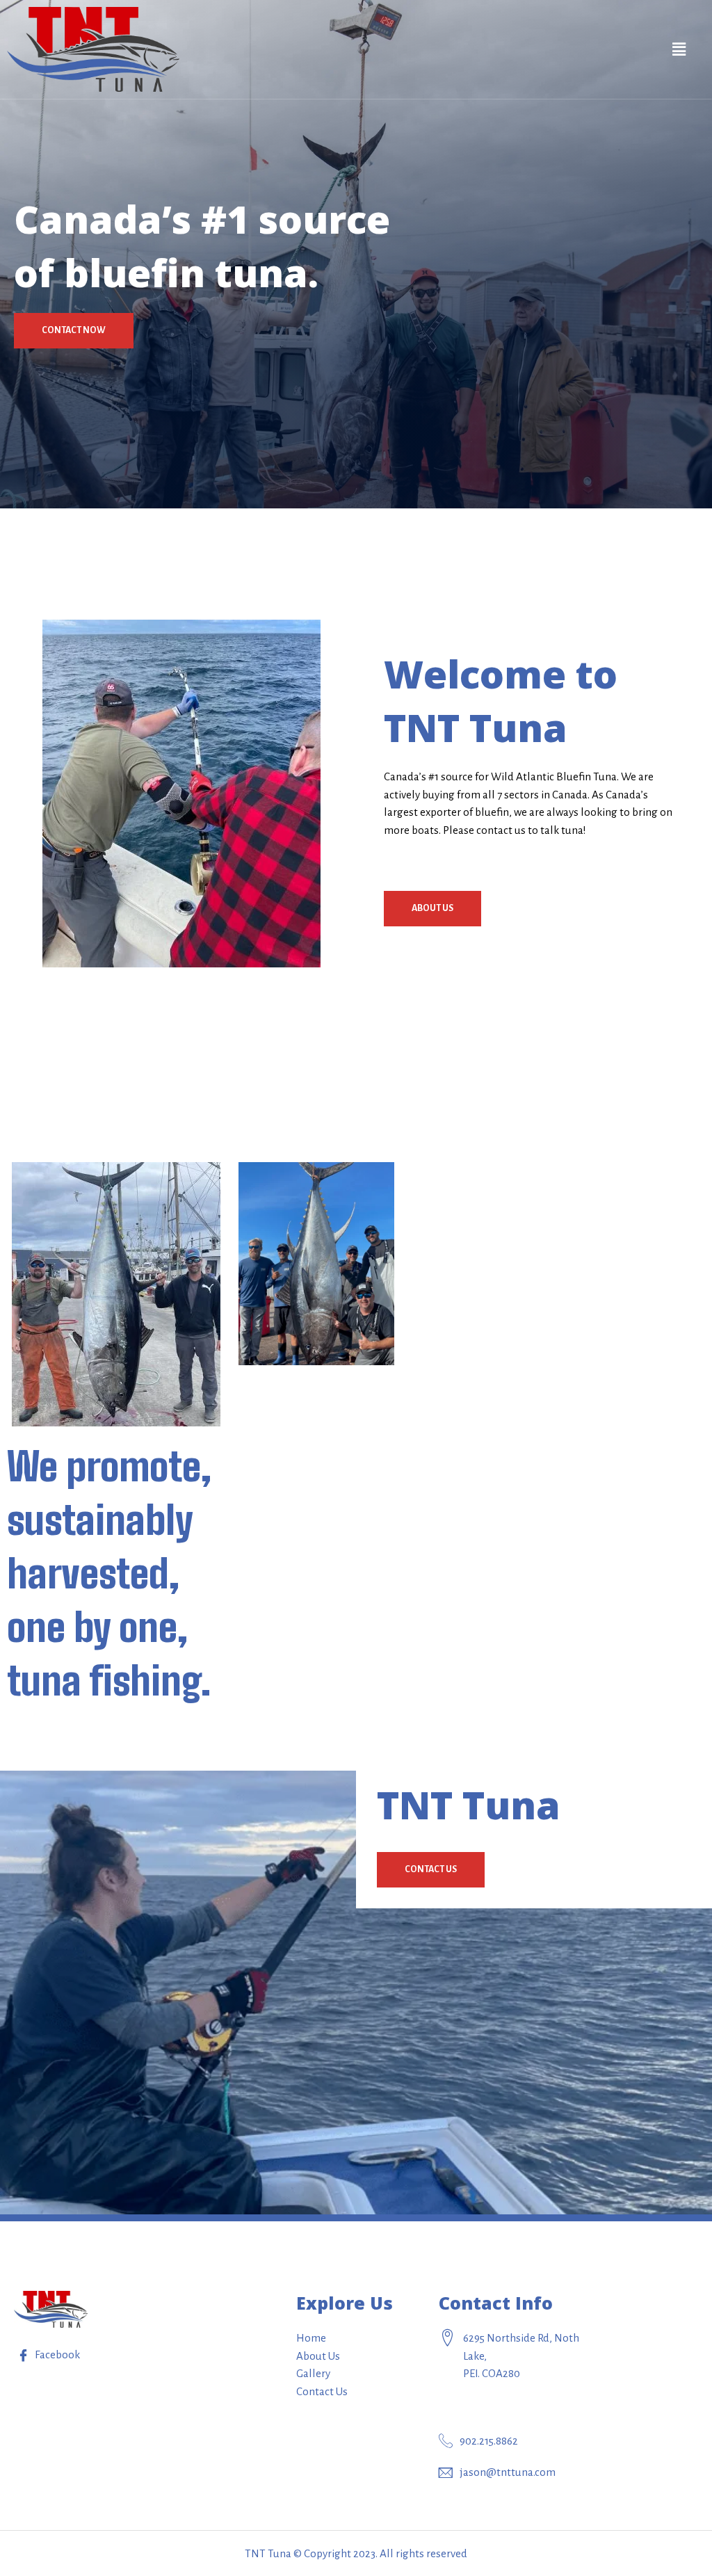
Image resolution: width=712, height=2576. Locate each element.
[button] (74, 331)
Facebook (56, 2354)
